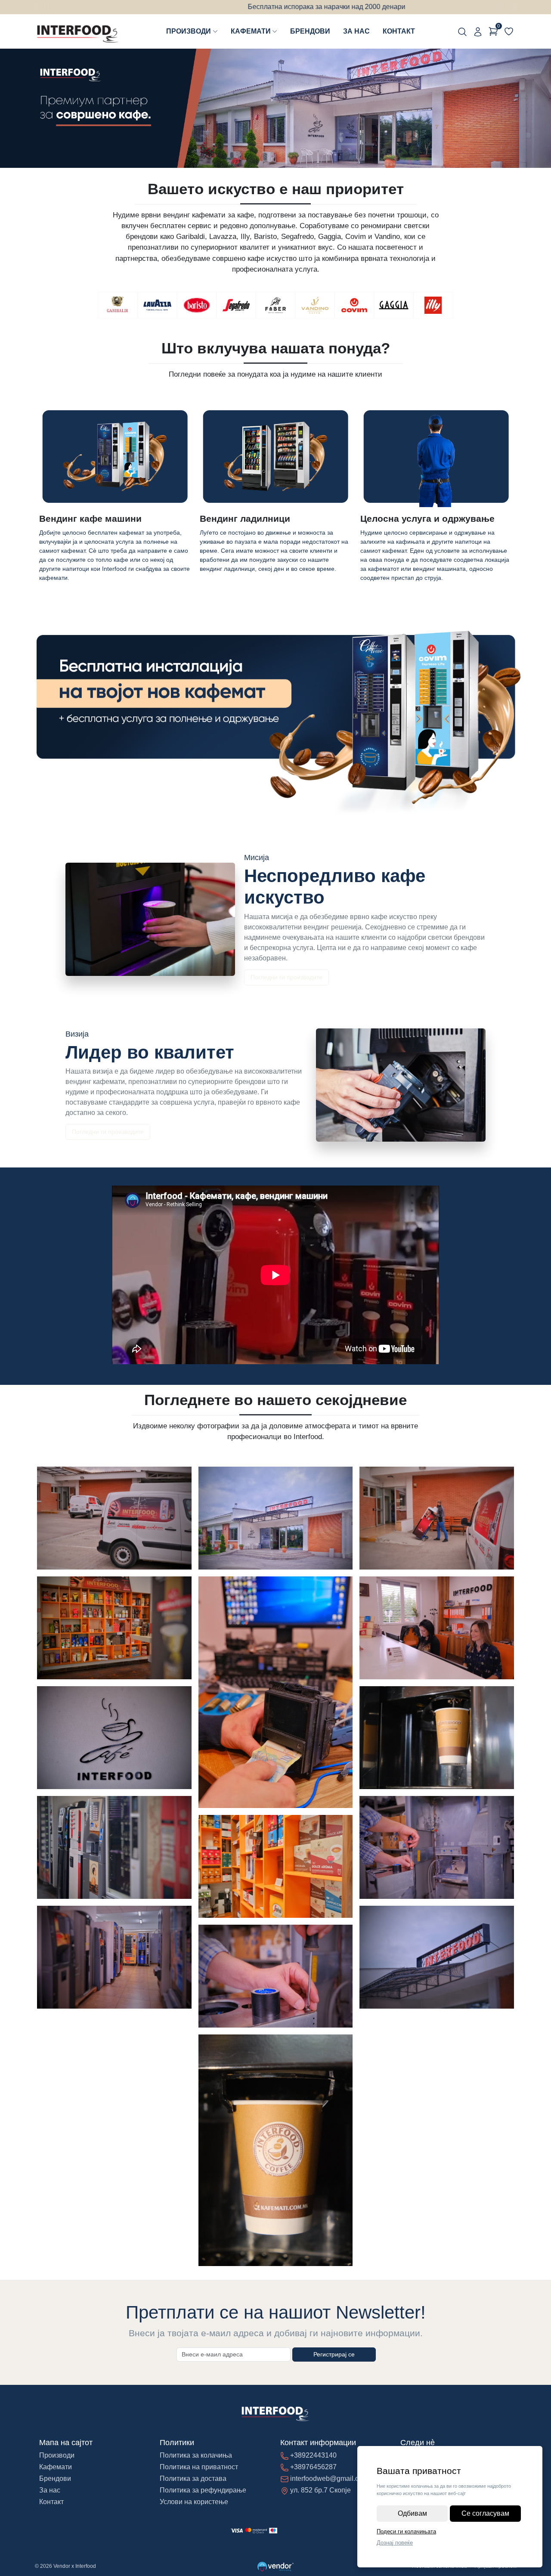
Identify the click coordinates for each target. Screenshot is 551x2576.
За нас (356, 31)
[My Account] (478, 31)
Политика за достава (193, 2478)
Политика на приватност (199, 2467)
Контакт (399, 31)
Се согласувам (485, 2513)
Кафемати (251, 31)
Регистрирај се (334, 2354)
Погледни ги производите (286, 977)
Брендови (310, 31)
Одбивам (412, 2513)
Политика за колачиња (196, 2455)
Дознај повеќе (395, 2543)
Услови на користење (194, 2502)
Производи (189, 31)
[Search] (462, 31)
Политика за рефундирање (203, 2490)
